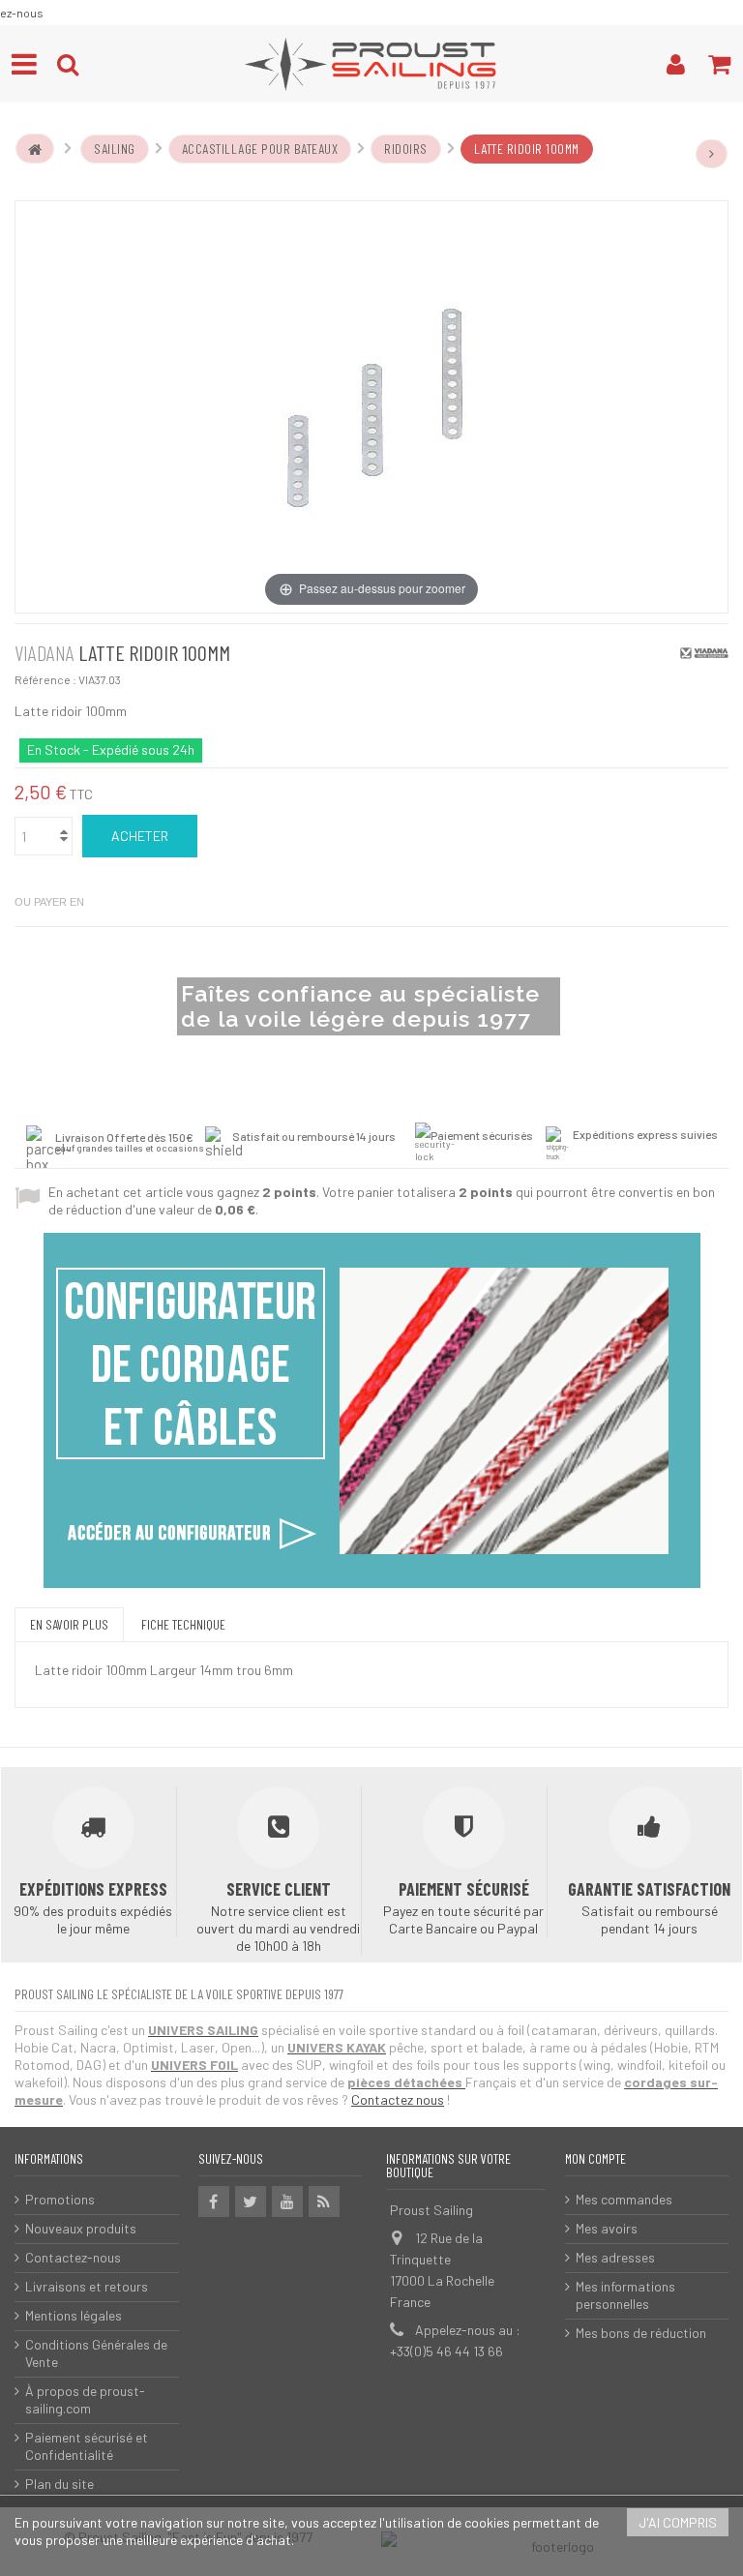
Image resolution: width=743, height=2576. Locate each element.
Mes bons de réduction (641, 2333)
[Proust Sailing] (371, 64)
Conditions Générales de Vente (96, 2353)
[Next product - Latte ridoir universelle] (712, 154)
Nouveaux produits (81, 2228)
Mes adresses (615, 2257)
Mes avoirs (607, 2228)
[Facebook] (214, 2202)
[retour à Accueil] (35, 149)
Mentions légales (74, 2315)
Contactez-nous (73, 2257)
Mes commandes (624, 2199)
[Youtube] (287, 2202)
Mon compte (595, 2158)
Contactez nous (398, 2099)
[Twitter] (251, 2202)
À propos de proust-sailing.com (85, 2399)
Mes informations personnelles (625, 2295)
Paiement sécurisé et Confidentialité (87, 2446)
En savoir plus (69, 1624)
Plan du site (59, 2484)
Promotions (60, 2199)
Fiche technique (183, 1624)
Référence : (45, 679)
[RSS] (324, 2202)
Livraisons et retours (87, 2286)
